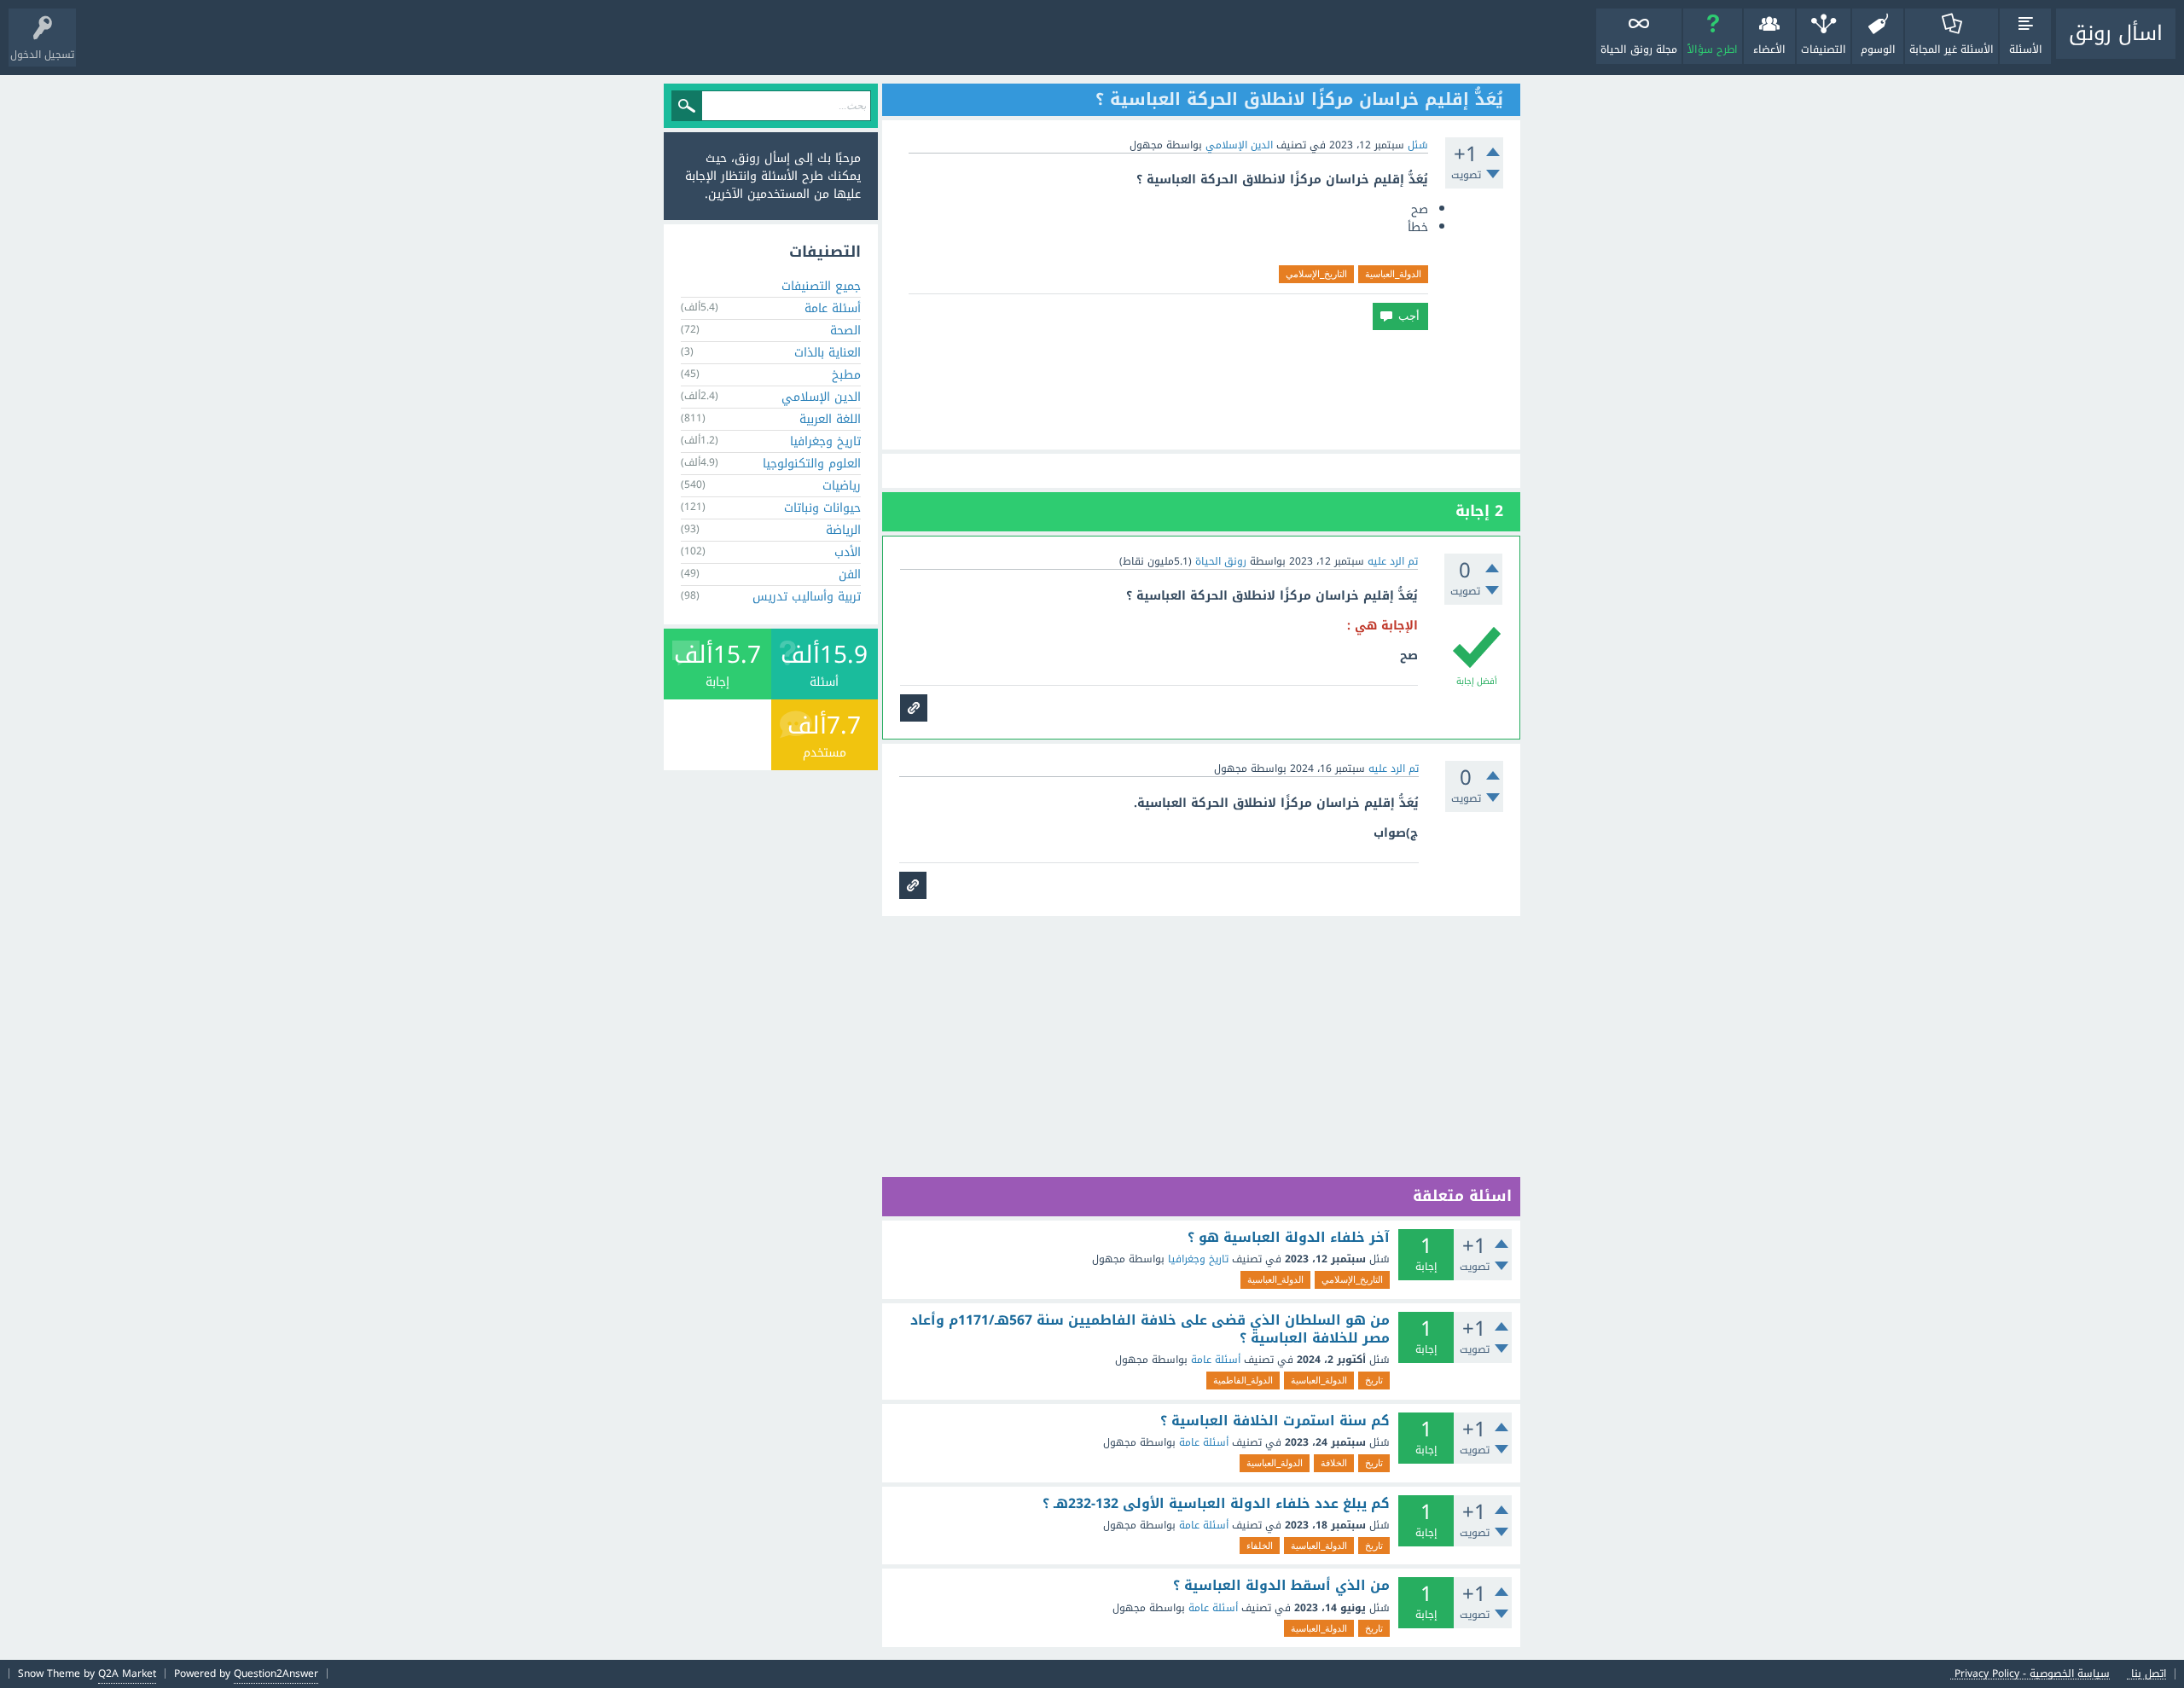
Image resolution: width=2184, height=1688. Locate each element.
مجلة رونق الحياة (1639, 49)
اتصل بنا (2149, 1674)
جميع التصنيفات (821, 286)
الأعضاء (1769, 49)
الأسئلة (2026, 49)
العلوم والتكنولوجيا (812, 464)
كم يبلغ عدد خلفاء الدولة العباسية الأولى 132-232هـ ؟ (1216, 1504)
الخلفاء (1260, 1546)
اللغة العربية (830, 419)
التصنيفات (1824, 49)
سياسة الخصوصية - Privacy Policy (2032, 1674)
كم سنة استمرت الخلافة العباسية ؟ (1275, 1421)
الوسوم (1878, 49)
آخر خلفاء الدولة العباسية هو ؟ (1289, 1238)
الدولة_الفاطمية (1243, 1380)
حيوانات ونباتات (822, 508)
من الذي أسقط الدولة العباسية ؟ (1281, 1586)
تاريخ (1374, 1380)
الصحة (845, 331)
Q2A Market (127, 1673)
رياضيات (842, 486)
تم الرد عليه (1393, 561)
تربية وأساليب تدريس (807, 597)
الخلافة (1334, 1463)
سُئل (1418, 145)
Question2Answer (276, 1673)
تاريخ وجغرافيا (1198, 1259)
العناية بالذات (828, 353)
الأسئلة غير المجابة (1952, 49)
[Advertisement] (1201, 390)
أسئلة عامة (1216, 1360)
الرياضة (843, 530)
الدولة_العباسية (1393, 274)
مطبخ (846, 375)
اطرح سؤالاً (1713, 49)
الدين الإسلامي (1239, 145)
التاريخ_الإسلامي (1316, 274)
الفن (850, 574)
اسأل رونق (2116, 33)
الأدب (848, 552)
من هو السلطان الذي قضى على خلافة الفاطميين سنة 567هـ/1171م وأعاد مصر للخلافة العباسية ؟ (1150, 1329)
